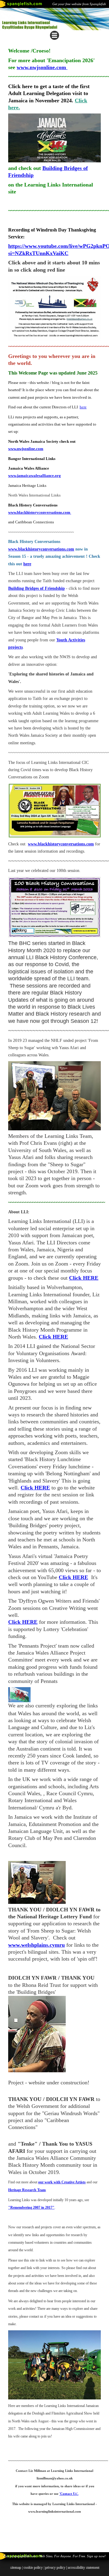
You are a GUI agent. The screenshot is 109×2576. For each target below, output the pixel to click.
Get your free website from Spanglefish (79, 4)
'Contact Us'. (69, 2494)
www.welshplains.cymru (36, 1945)
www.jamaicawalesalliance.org (35, 476)
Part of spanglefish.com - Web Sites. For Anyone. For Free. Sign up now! (54, 2556)
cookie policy (33, 2567)
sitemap (15, 2567)
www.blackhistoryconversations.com (40, 512)
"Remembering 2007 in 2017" (31, 2207)
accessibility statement (83, 2567)
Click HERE (73, 1577)
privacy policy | (56, 2567)
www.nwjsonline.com (42, 67)
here (83, 407)
